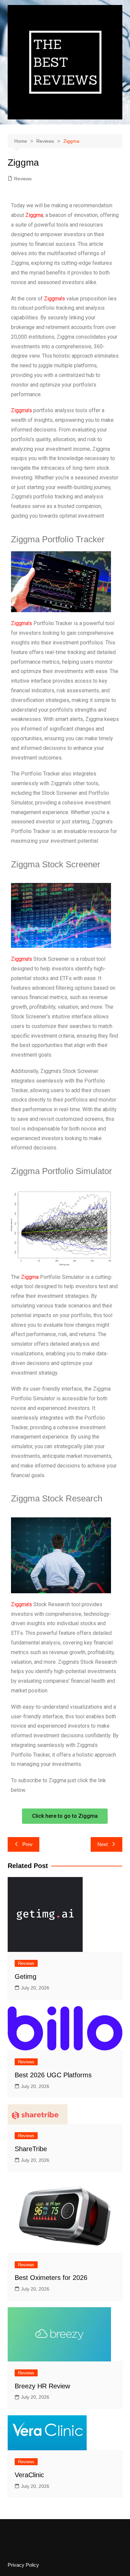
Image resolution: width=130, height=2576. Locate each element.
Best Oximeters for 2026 (51, 2278)
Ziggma (34, 215)
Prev (27, 1844)
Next (102, 1844)
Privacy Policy (23, 2565)
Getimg (25, 1976)
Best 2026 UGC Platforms (53, 2075)
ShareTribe (31, 2149)
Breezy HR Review (42, 2386)
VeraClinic (29, 2475)
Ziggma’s (54, 299)
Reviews (23, 179)
